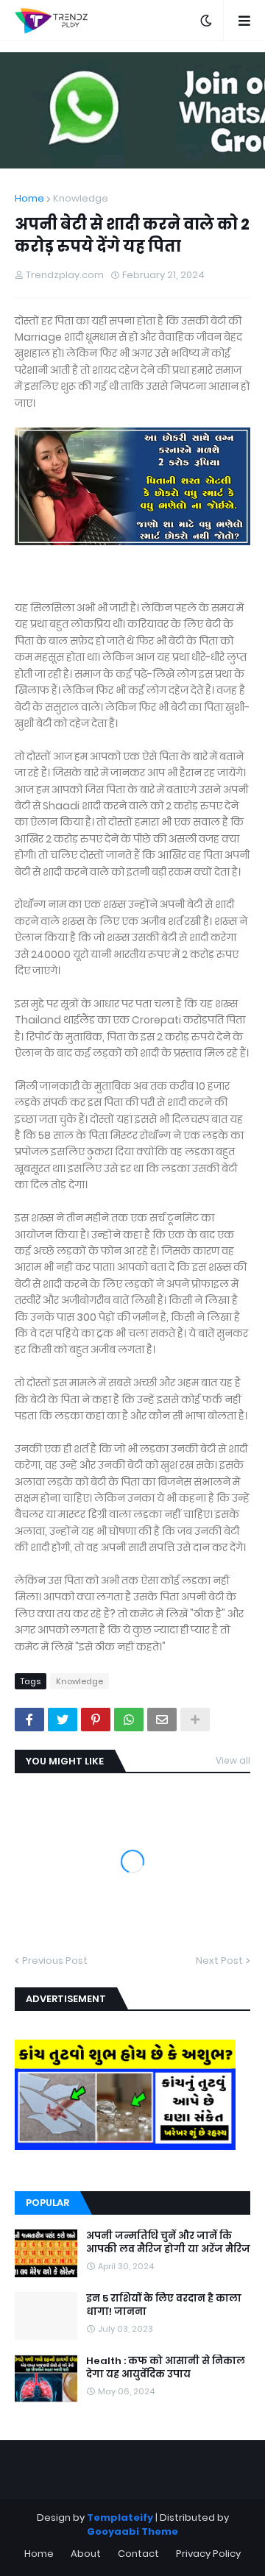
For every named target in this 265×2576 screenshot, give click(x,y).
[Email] (162, 1720)
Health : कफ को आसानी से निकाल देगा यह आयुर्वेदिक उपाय (166, 2368)
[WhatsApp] (129, 1720)
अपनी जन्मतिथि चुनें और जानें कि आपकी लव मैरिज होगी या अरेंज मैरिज (168, 2243)
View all (233, 1760)
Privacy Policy (208, 2554)
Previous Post (55, 1961)
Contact (138, 2554)
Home (29, 198)
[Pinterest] (96, 1720)
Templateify (120, 2518)
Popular (47, 2203)
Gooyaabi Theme (132, 2531)
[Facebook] (29, 1720)
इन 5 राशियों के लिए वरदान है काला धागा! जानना (164, 2305)
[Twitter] (63, 1720)
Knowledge (81, 198)
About (86, 2554)
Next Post (219, 1961)
